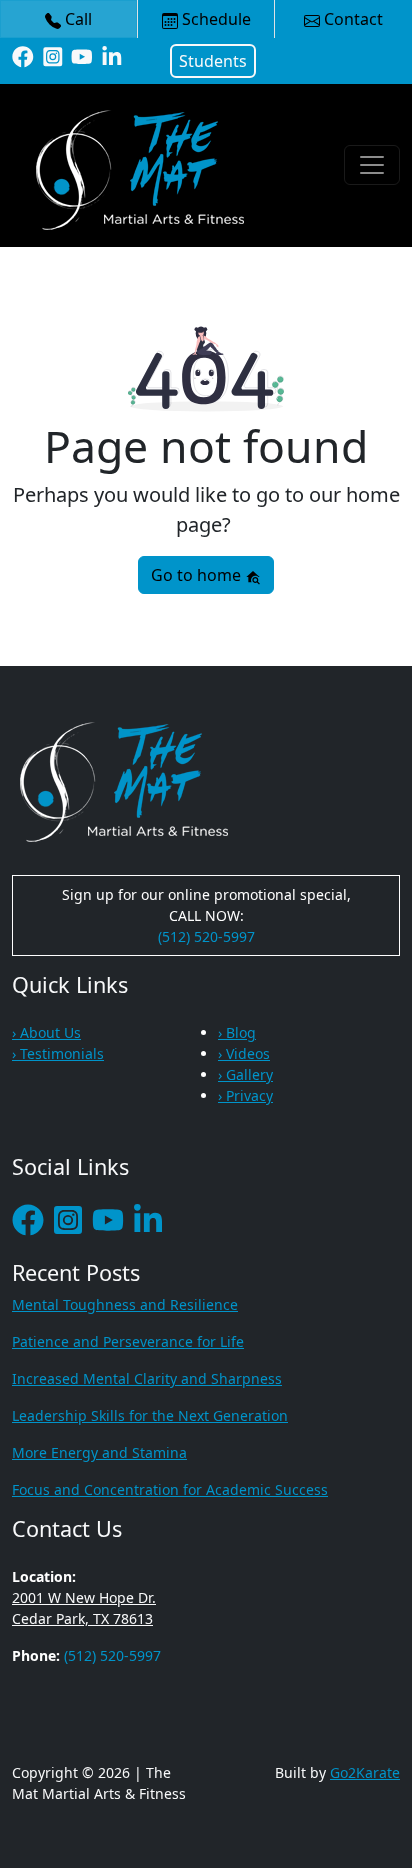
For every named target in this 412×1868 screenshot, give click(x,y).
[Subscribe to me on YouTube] (82, 55)
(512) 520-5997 (206, 936)
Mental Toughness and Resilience (125, 1304)
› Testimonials (58, 1053)
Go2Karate (365, 1772)
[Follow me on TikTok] (112, 55)
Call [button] (76, 19)
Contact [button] (351, 19)
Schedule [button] (214, 19)
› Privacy (245, 1095)
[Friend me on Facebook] (23, 55)
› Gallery (245, 1074)
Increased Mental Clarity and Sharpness (147, 1378)
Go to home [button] (198, 575)
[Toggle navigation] (372, 165)
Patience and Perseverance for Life (128, 1341)
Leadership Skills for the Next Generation (150, 1415)
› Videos (244, 1053)
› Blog (237, 1032)
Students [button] (213, 61)
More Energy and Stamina (99, 1452)
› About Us (46, 1032)
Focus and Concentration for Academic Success (170, 1489)
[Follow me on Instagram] (53, 55)
